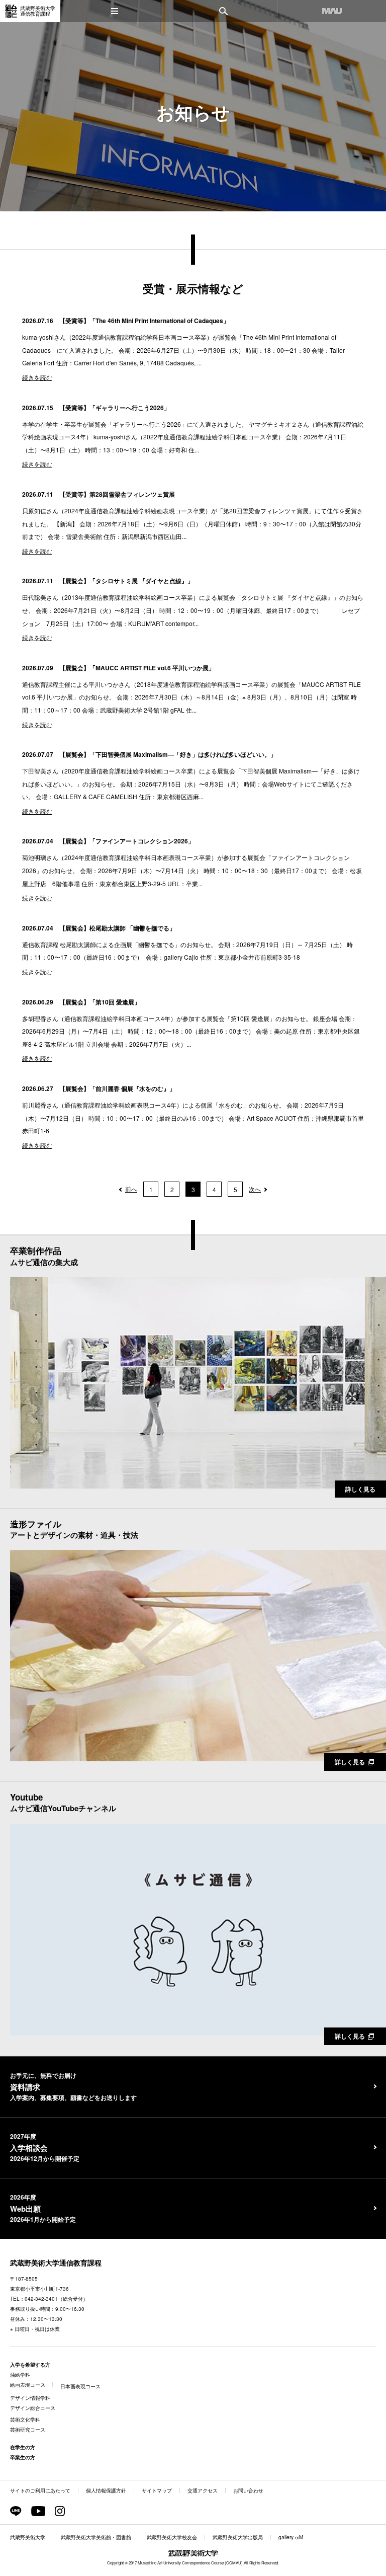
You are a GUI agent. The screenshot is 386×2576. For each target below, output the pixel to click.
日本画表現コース (80, 2386)
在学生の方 (23, 2447)
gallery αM (291, 2537)
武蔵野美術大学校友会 (172, 2537)
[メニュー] (115, 11)
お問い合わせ (248, 2490)
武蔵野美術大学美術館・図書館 (96, 2537)
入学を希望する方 (30, 2365)
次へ (255, 1189)
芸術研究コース (28, 2430)
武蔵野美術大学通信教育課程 (56, 2262)
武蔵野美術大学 (28, 2537)
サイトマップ (157, 2490)
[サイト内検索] (223, 11)
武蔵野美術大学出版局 (238, 2537)
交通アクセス (203, 2490)
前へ (131, 1189)
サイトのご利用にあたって (40, 2490)
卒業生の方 (23, 2457)
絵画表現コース (28, 2385)
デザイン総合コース (33, 2408)
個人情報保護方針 (106, 2490)
